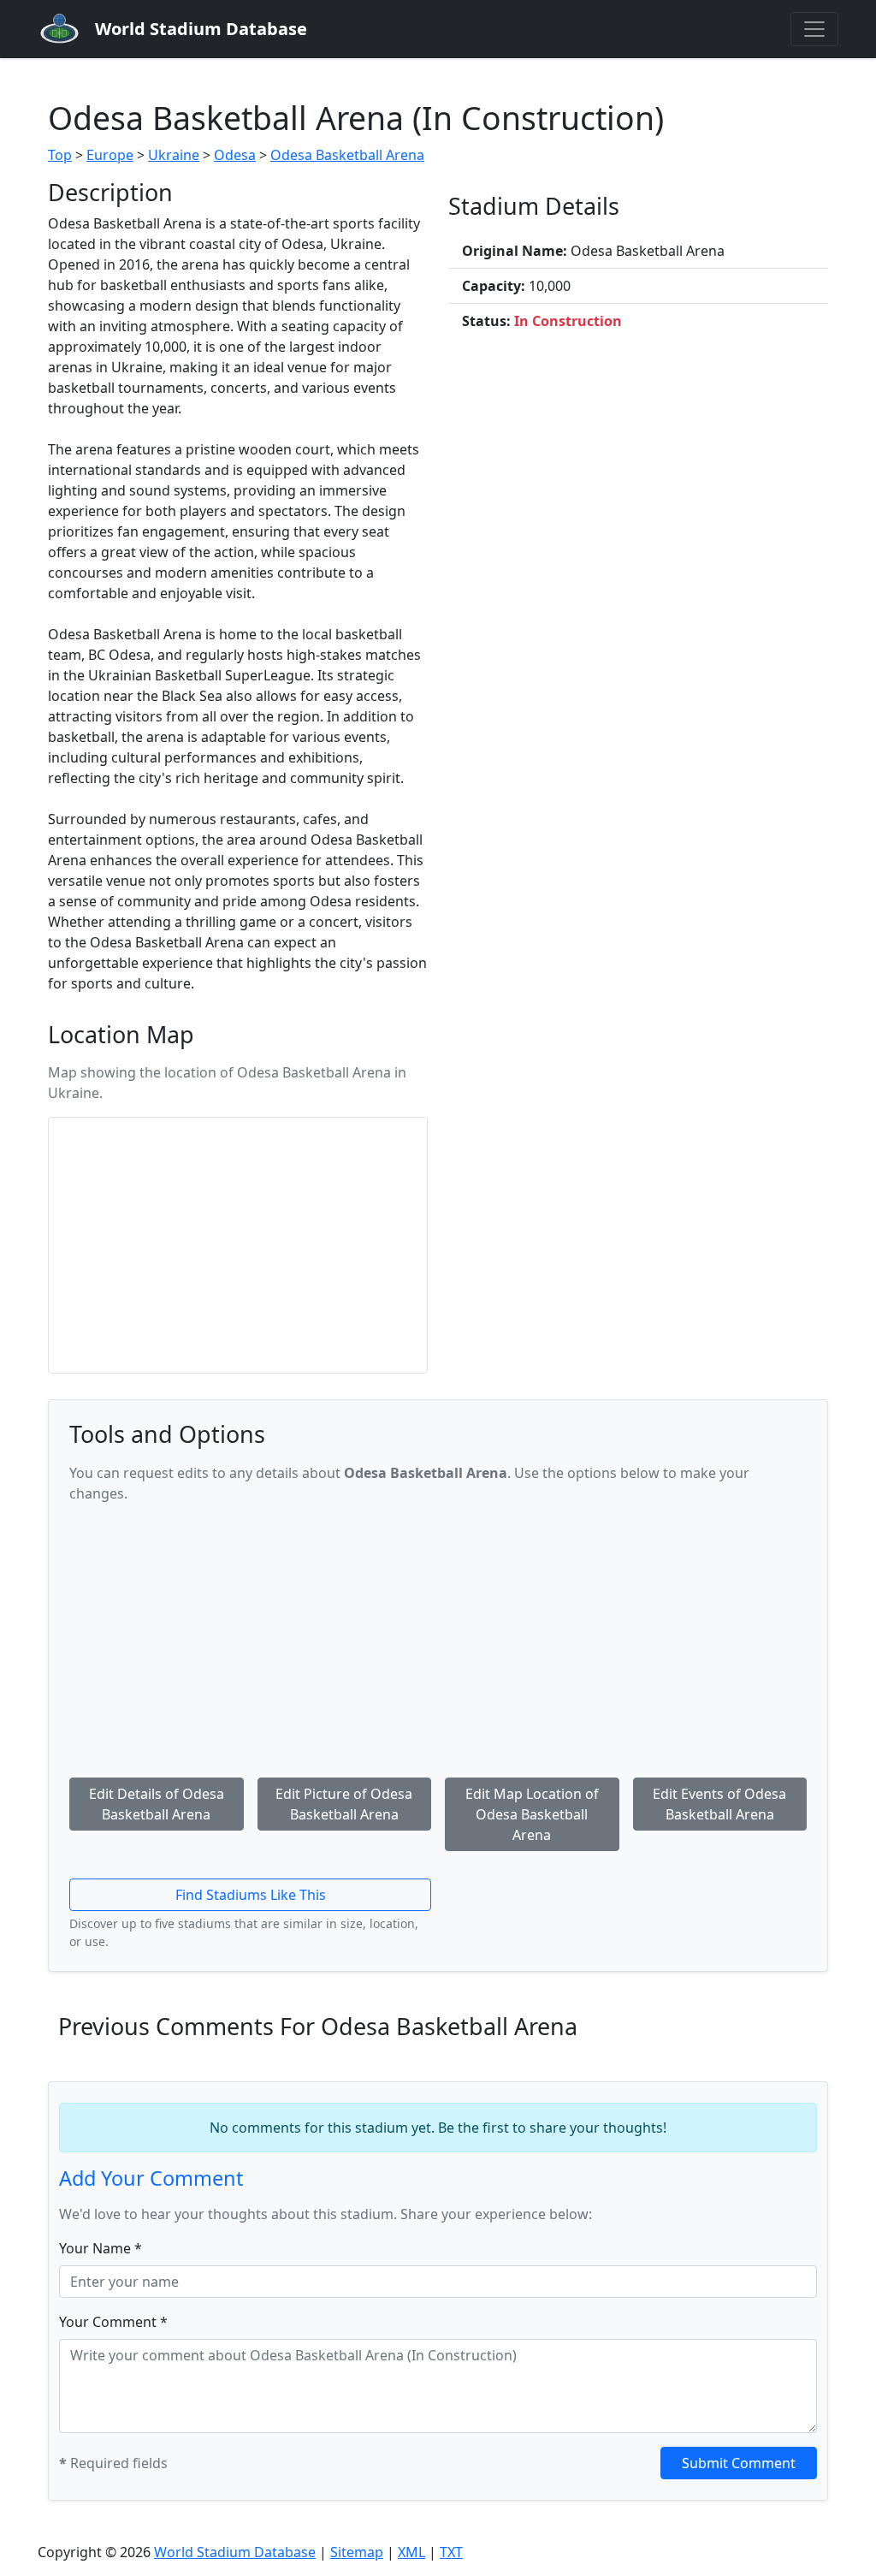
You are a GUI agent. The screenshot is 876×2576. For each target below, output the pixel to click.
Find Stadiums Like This (251, 1895)
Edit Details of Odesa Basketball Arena (157, 1804)
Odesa (235, 155)
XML (411, 2552)
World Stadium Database (235, 2552)
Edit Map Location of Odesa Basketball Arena (532, 1814)
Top (60, 155)
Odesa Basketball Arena (347, 155)
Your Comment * (113, 2322)
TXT (451, 2552)
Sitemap (357, 2552)
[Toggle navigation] (814, 29)
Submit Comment (739, 2463)
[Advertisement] (438, 1637)
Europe (110, 155)
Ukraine (174, 155)
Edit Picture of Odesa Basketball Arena (344, 1804)
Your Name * (101, 2248)
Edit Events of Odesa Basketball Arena (719, 1804)
